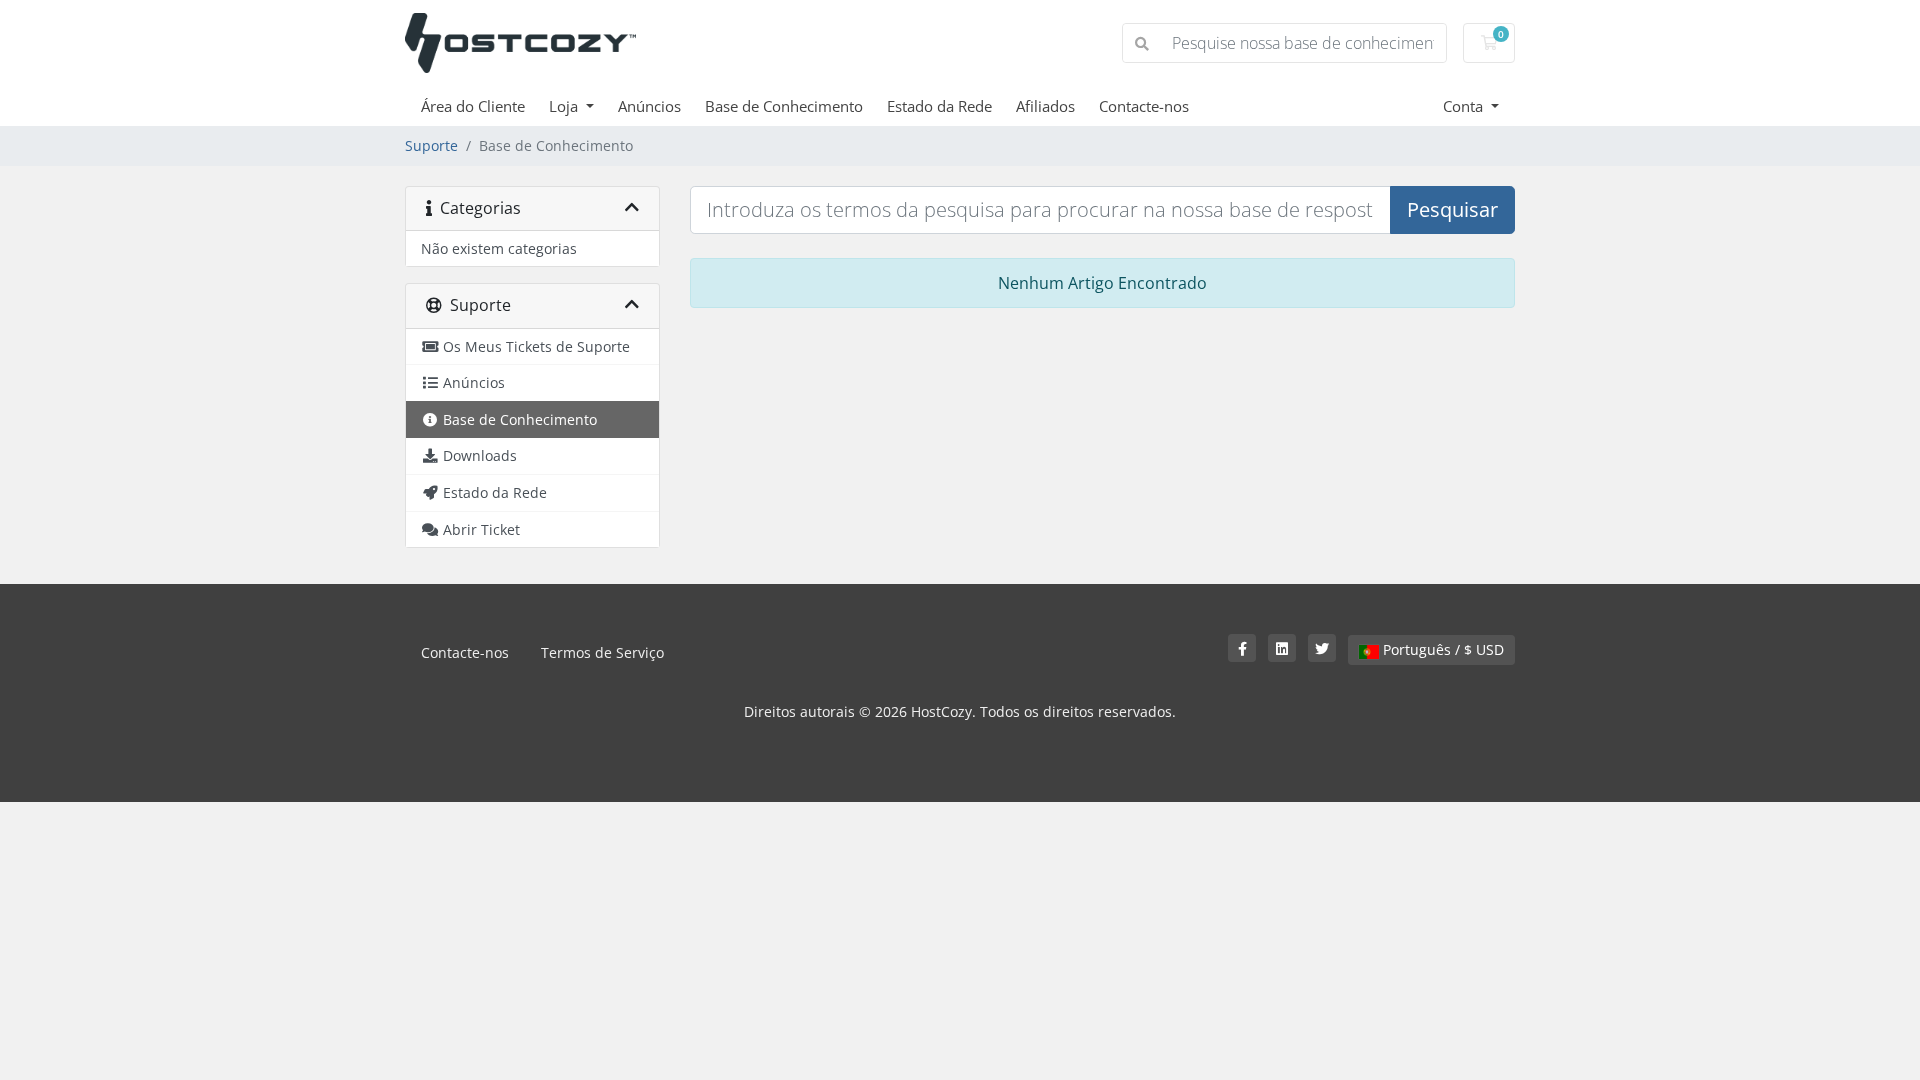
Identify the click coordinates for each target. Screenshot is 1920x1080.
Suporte (431, 145)
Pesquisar (1452, 209)
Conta (1465, 106)
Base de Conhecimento (784, 106)
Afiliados (1045, 106)
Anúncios (649, 106)
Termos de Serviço (602, 652)
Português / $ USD (1441, 649)
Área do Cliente (473, 106)
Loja (565, 106)
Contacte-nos (1144, 106)
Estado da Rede (939, 106)
